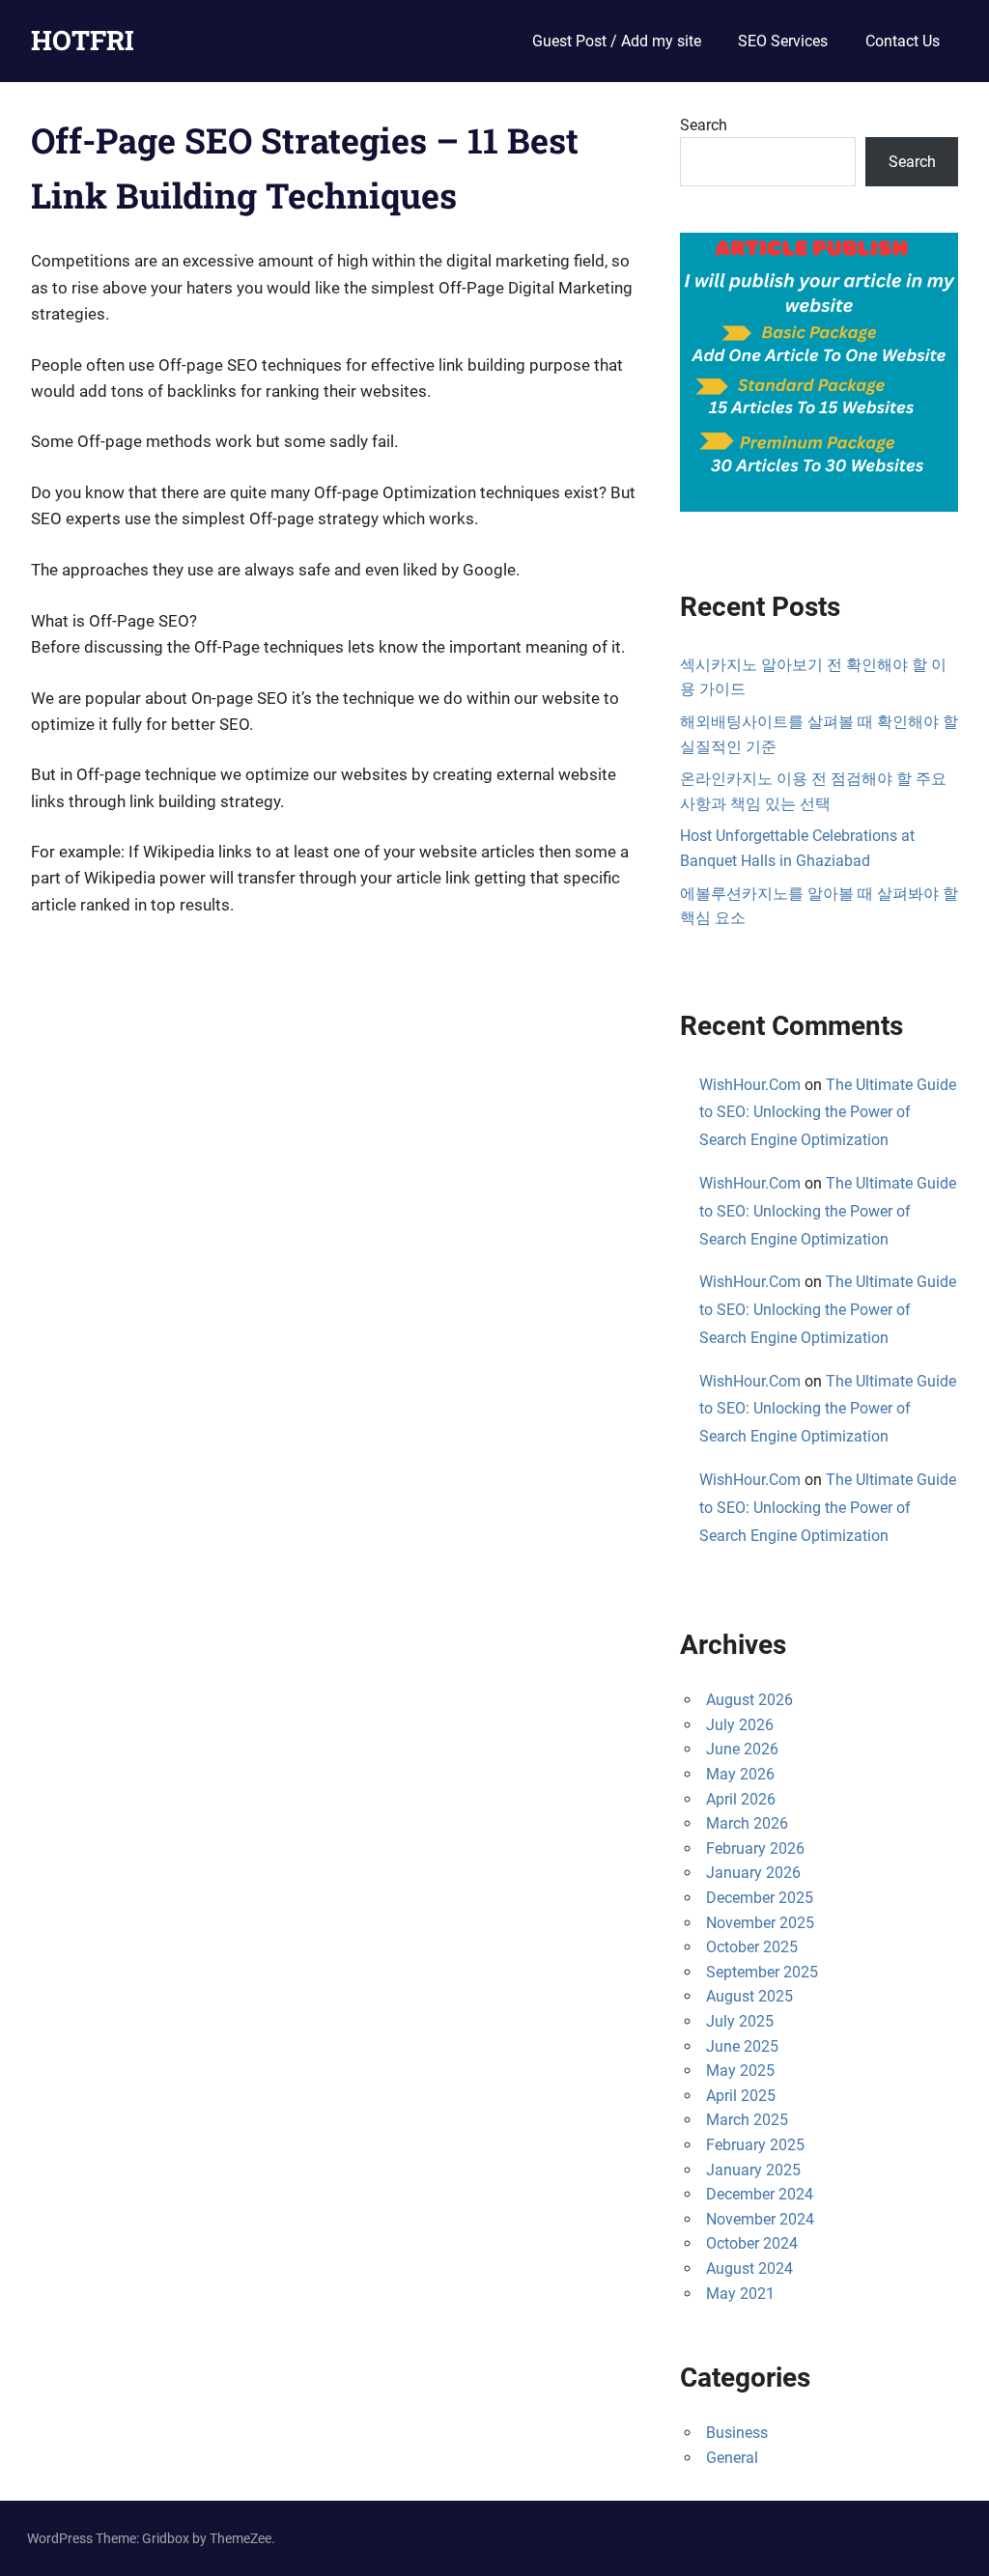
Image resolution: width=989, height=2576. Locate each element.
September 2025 (762, 1972)
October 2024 (752, 2243)
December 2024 (760, 2194)
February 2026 (755, 1848)
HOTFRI (83, 40)
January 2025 (753, 2170)
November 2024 (760, 2219)
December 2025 (760, 1898)
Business (737, 2433)
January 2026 (753, 1873)
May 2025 (740, 2071)
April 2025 (741, 2096)
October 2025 (752, 1947)
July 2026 (740, 1725)
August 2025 (749, 1996)
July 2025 (740, 2021)
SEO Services (783, 41)
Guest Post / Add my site (617, 41)
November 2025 (760, 1923)
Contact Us (903, 41)
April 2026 (741, 1799)
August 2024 (749, 2268)
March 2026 (747, 1823)
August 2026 (749, 1700)
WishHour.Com (750, 1085)
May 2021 (740, 2294)
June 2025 (742, 2046)
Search (704, 125)
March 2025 (747, 2120)
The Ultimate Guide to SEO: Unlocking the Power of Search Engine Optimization (828, 1113)
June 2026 (742, 1749)
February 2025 (755, 2145)
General (732, 2458)
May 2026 (740, 1774)
